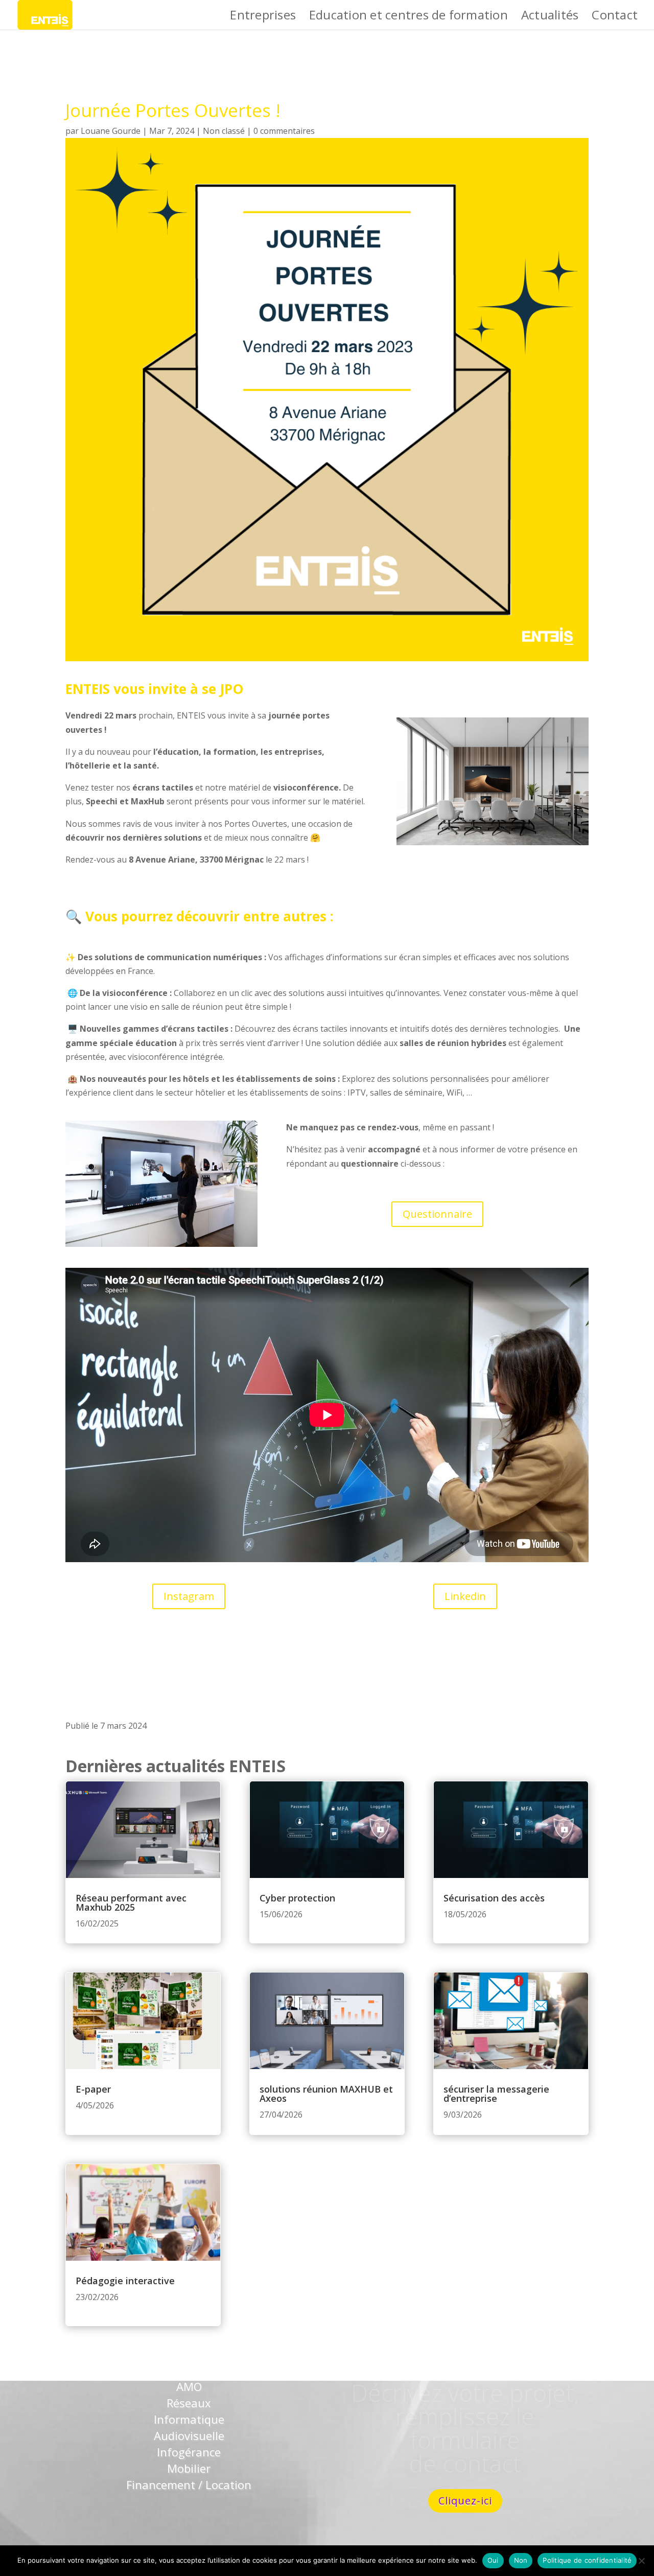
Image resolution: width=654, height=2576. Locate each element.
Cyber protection (297, 1898)
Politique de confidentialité (587, 2560)
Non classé (224, 131)
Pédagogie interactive (125, 2281)
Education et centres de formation (408, 17)
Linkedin (465, 1596)
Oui (493, 2560)
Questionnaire (437, 1214)
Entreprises (263, 17)
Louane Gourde (111, 131)
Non (521, 2560)
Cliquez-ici (465, 2501)
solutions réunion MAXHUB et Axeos (326, 2094)
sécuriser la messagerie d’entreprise (496, 2094)
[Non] (641, 2561)
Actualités (550, 17)
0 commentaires (284, 131)
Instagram (189, 1596)
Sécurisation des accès (494, 1898)
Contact (615, 17)
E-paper (93, 2089)
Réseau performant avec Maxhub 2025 (131, 1902)
